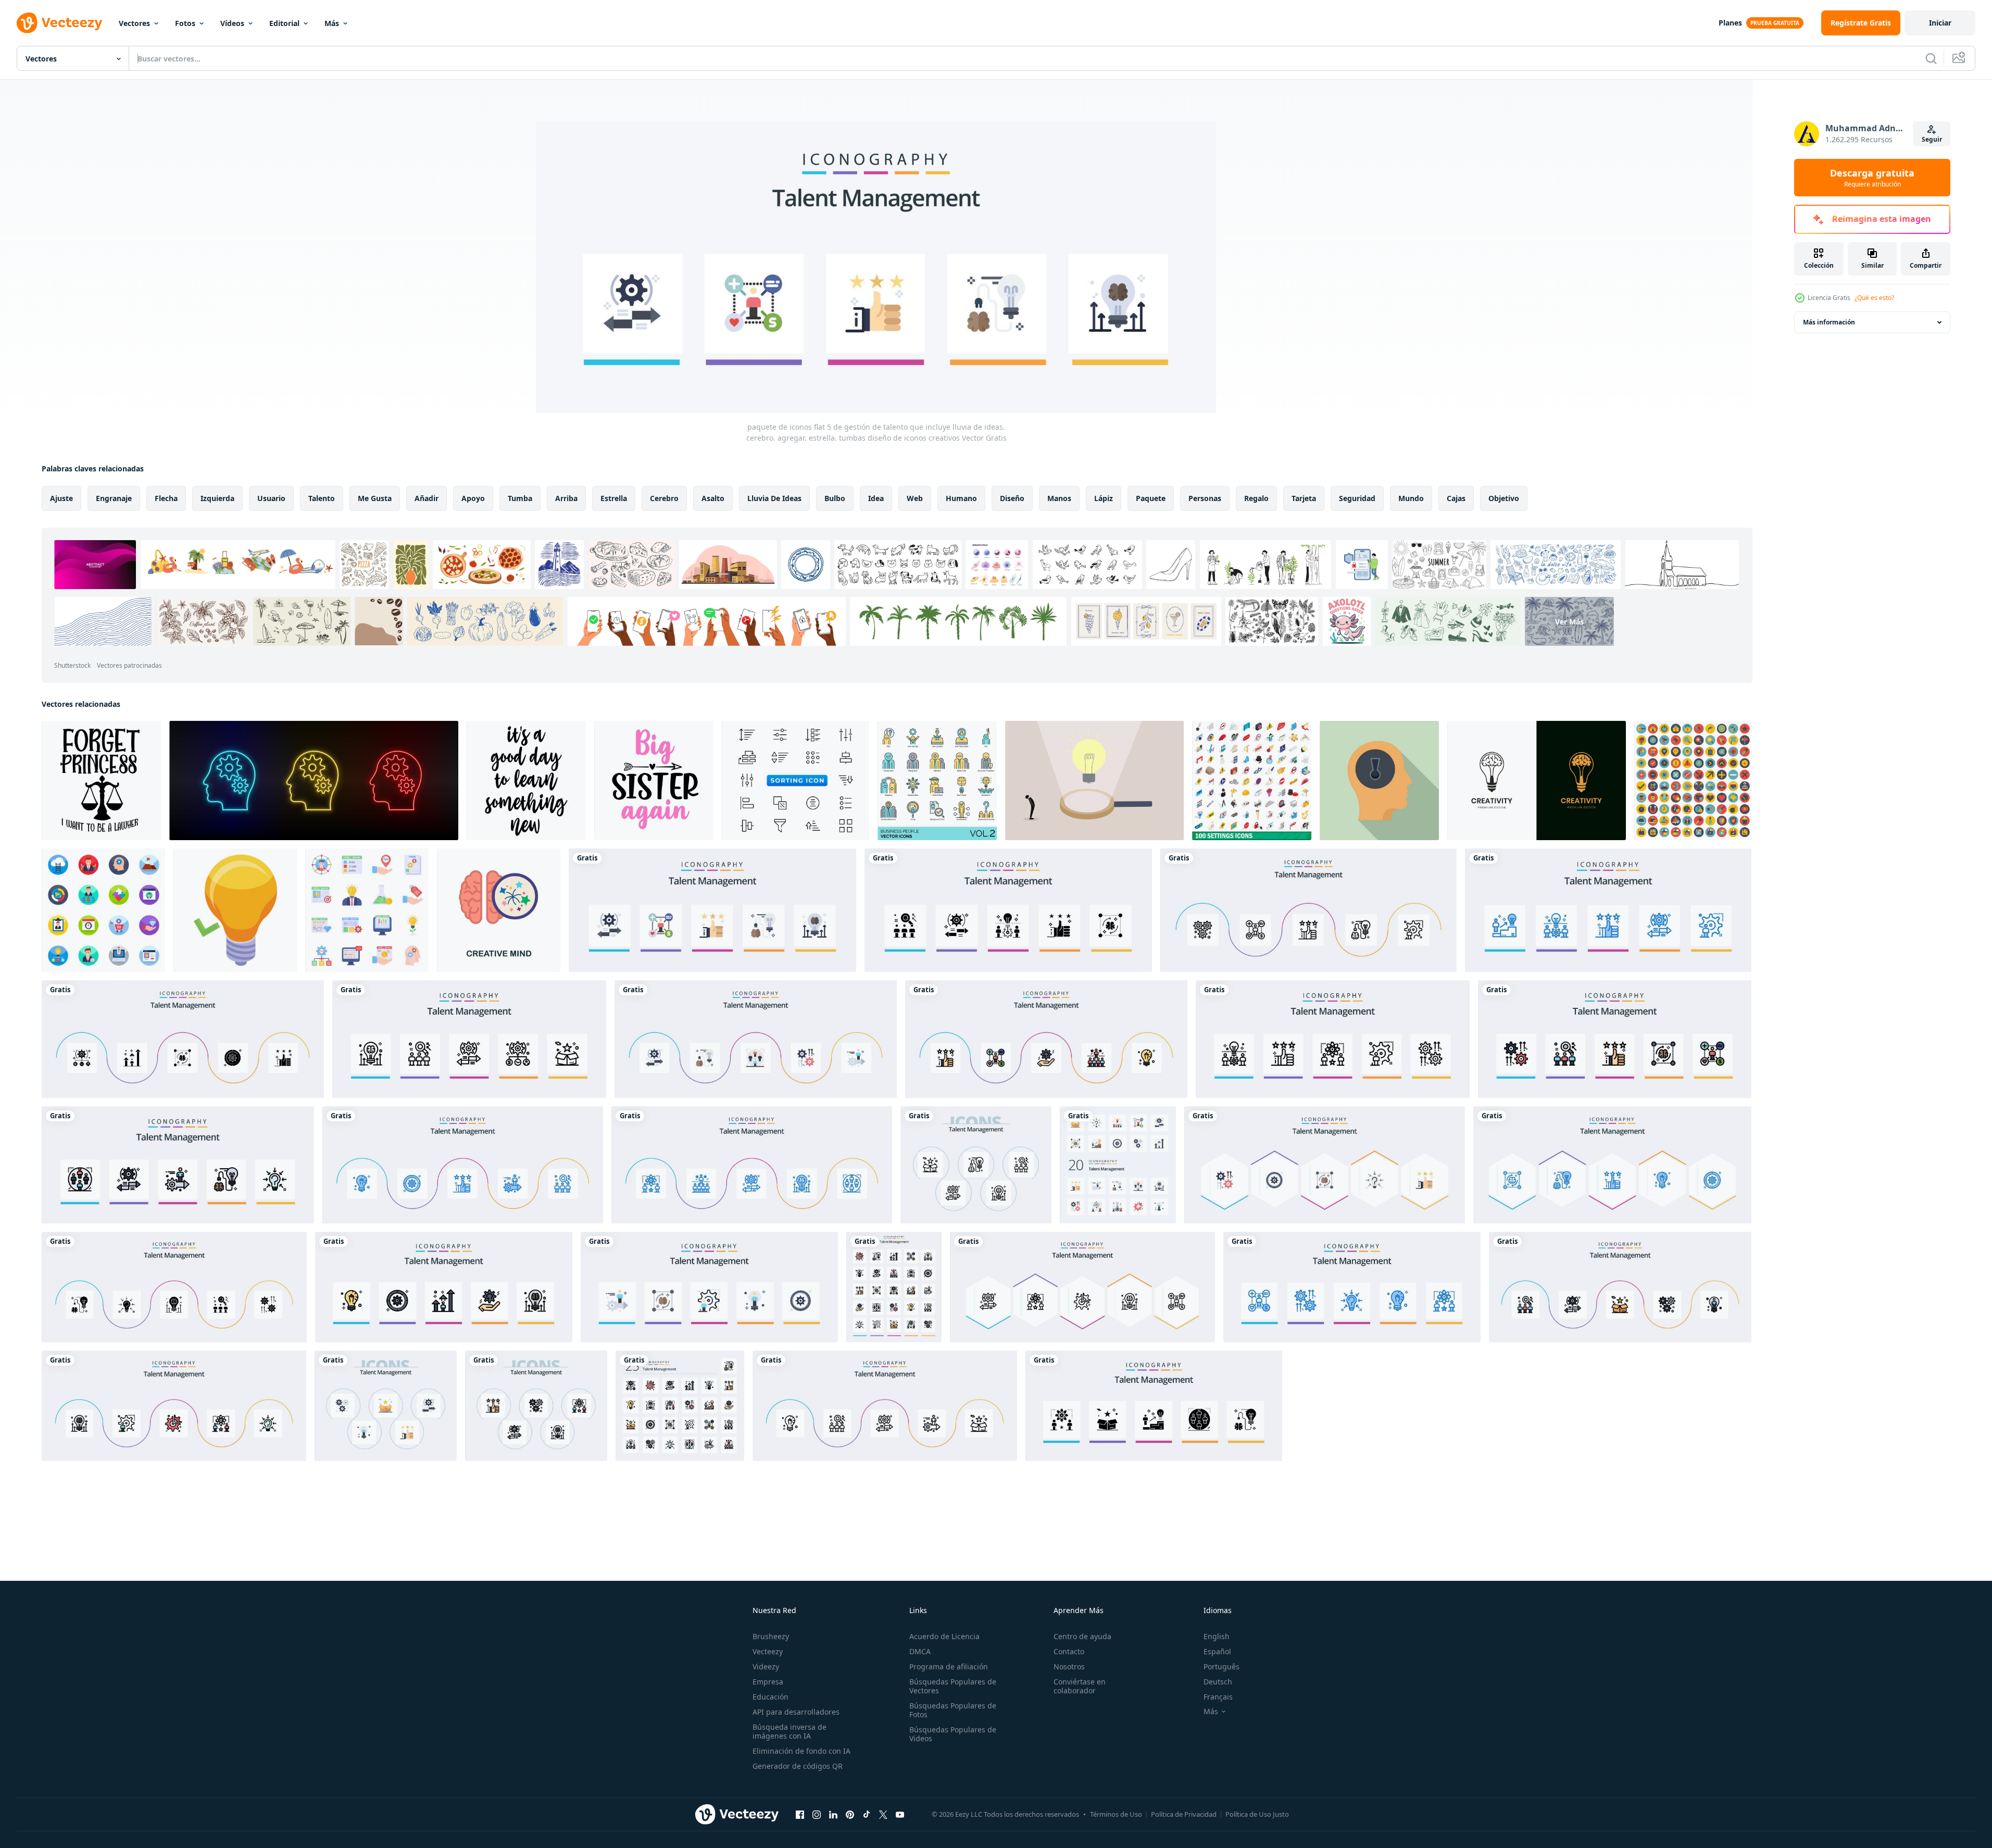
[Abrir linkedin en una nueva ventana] (833, 1814)
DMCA (920, 1651)
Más (332, 23)
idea (876, 498)
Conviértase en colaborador (1080, 1686)
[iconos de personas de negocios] (937, 781)
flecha (166, 498)
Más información (1829, 322)
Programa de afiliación (949, 1666)
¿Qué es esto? (1874, 298)
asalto (713, 498)
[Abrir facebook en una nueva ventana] (800, 1814)
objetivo (1504, 498)
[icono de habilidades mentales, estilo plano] (1379, 781)
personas (1205, 498)
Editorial (284, 23)
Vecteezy (768, 1651)
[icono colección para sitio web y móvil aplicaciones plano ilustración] (1693, 781)
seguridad (1357, 498)
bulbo (835, 498)
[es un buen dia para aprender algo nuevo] (526, 781)
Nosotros (1069, 1666)
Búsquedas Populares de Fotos (953, 1710)
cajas (1456, 498)
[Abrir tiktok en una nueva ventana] (867, 1814)
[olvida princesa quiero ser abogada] (101, 781)
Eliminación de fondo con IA (801, 1751)
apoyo (473, 498)
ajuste (61, 498)
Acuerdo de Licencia (944, 1636)
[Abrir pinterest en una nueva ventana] (850, 1814)
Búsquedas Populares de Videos (953, 1734)
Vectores (134, 23)
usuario (271, 498)
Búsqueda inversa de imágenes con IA (790, 1731)
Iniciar (1940, 23)
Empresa (768, 1682)
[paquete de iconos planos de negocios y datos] (103, 910)
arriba (566, 498)
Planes (1730, 23)
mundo (1411, 498)
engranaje (114, 498)
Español (1217, 1651)
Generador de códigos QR (798, 1766)
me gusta (375, 498)
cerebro (664, 498)
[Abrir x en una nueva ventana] (883, 1814)
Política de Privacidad (1184, 1814)
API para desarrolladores (796, 1712)
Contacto (1069, 1651)
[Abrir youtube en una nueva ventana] (900, 1814)
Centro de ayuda (1082, 1636)
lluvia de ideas (774, 498)
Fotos (185, 23)
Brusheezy (771, 1636)
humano (961, 498)
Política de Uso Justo (1257, 1814)
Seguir (1932, 139)
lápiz (1104, 498)
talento (322, 498)
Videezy (766, 1666)
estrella (614, 498)
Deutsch (1218, 1682)
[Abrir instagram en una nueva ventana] (817, 1814)
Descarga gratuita (1872, 178)
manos (1059, 498)
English (1217, 1636)
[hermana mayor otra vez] (654, 781)
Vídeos (232, 23)
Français (1218, 1697)
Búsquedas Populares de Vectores (953, 1686)
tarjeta (1304, 498)
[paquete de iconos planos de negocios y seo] (367, 910)
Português (1221, 1666)
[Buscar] (1931, 58)
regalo (1256, 498)
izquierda (217, 498)
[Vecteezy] (59, 23)
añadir (427, 498)
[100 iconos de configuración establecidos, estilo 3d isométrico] (1252, 781)
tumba (520, 498)
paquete (1151, 498)
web (915, 498)
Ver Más (1569, 621)
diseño (1012, 498)
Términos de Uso (1116, 1814)
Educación (771, 1697)
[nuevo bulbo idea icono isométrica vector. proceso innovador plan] (235, 910)
